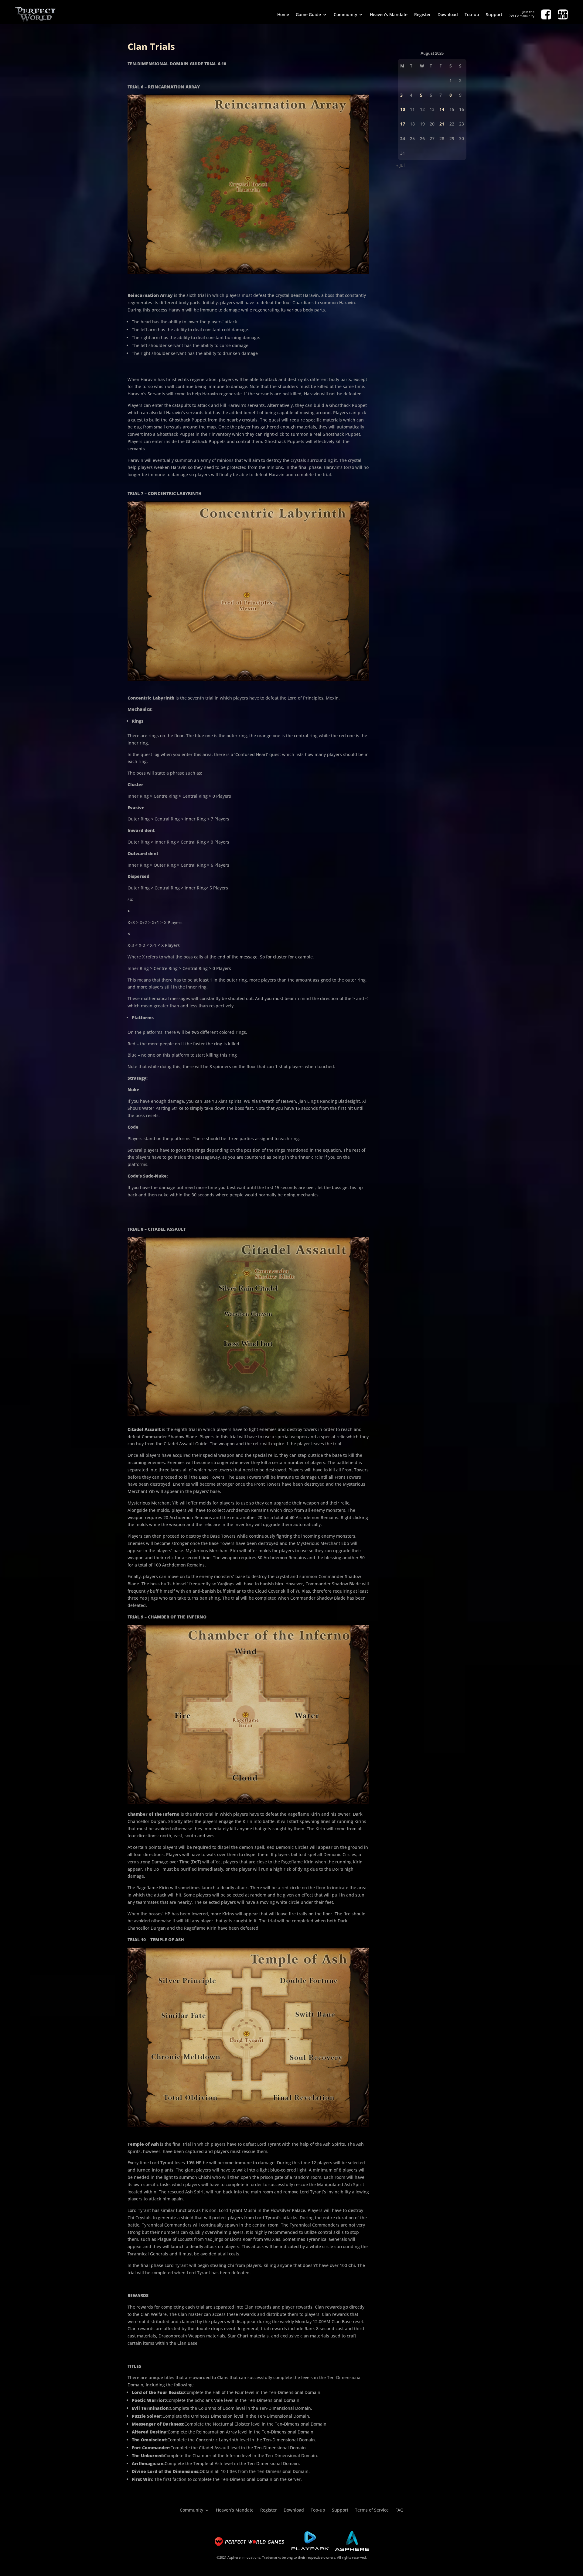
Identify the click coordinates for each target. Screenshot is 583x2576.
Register (423, 14)
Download (448, 14)
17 (403, 124)
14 (442, 109)
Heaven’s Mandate (389, 14)
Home (283, 14)
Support (494, 14)
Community (345, 14)
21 (442, 124)
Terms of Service (372, 2510)
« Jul (401, 165)
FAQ (399, 2510)
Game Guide (308, 14)
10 (403, 109)
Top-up (472, 14)
